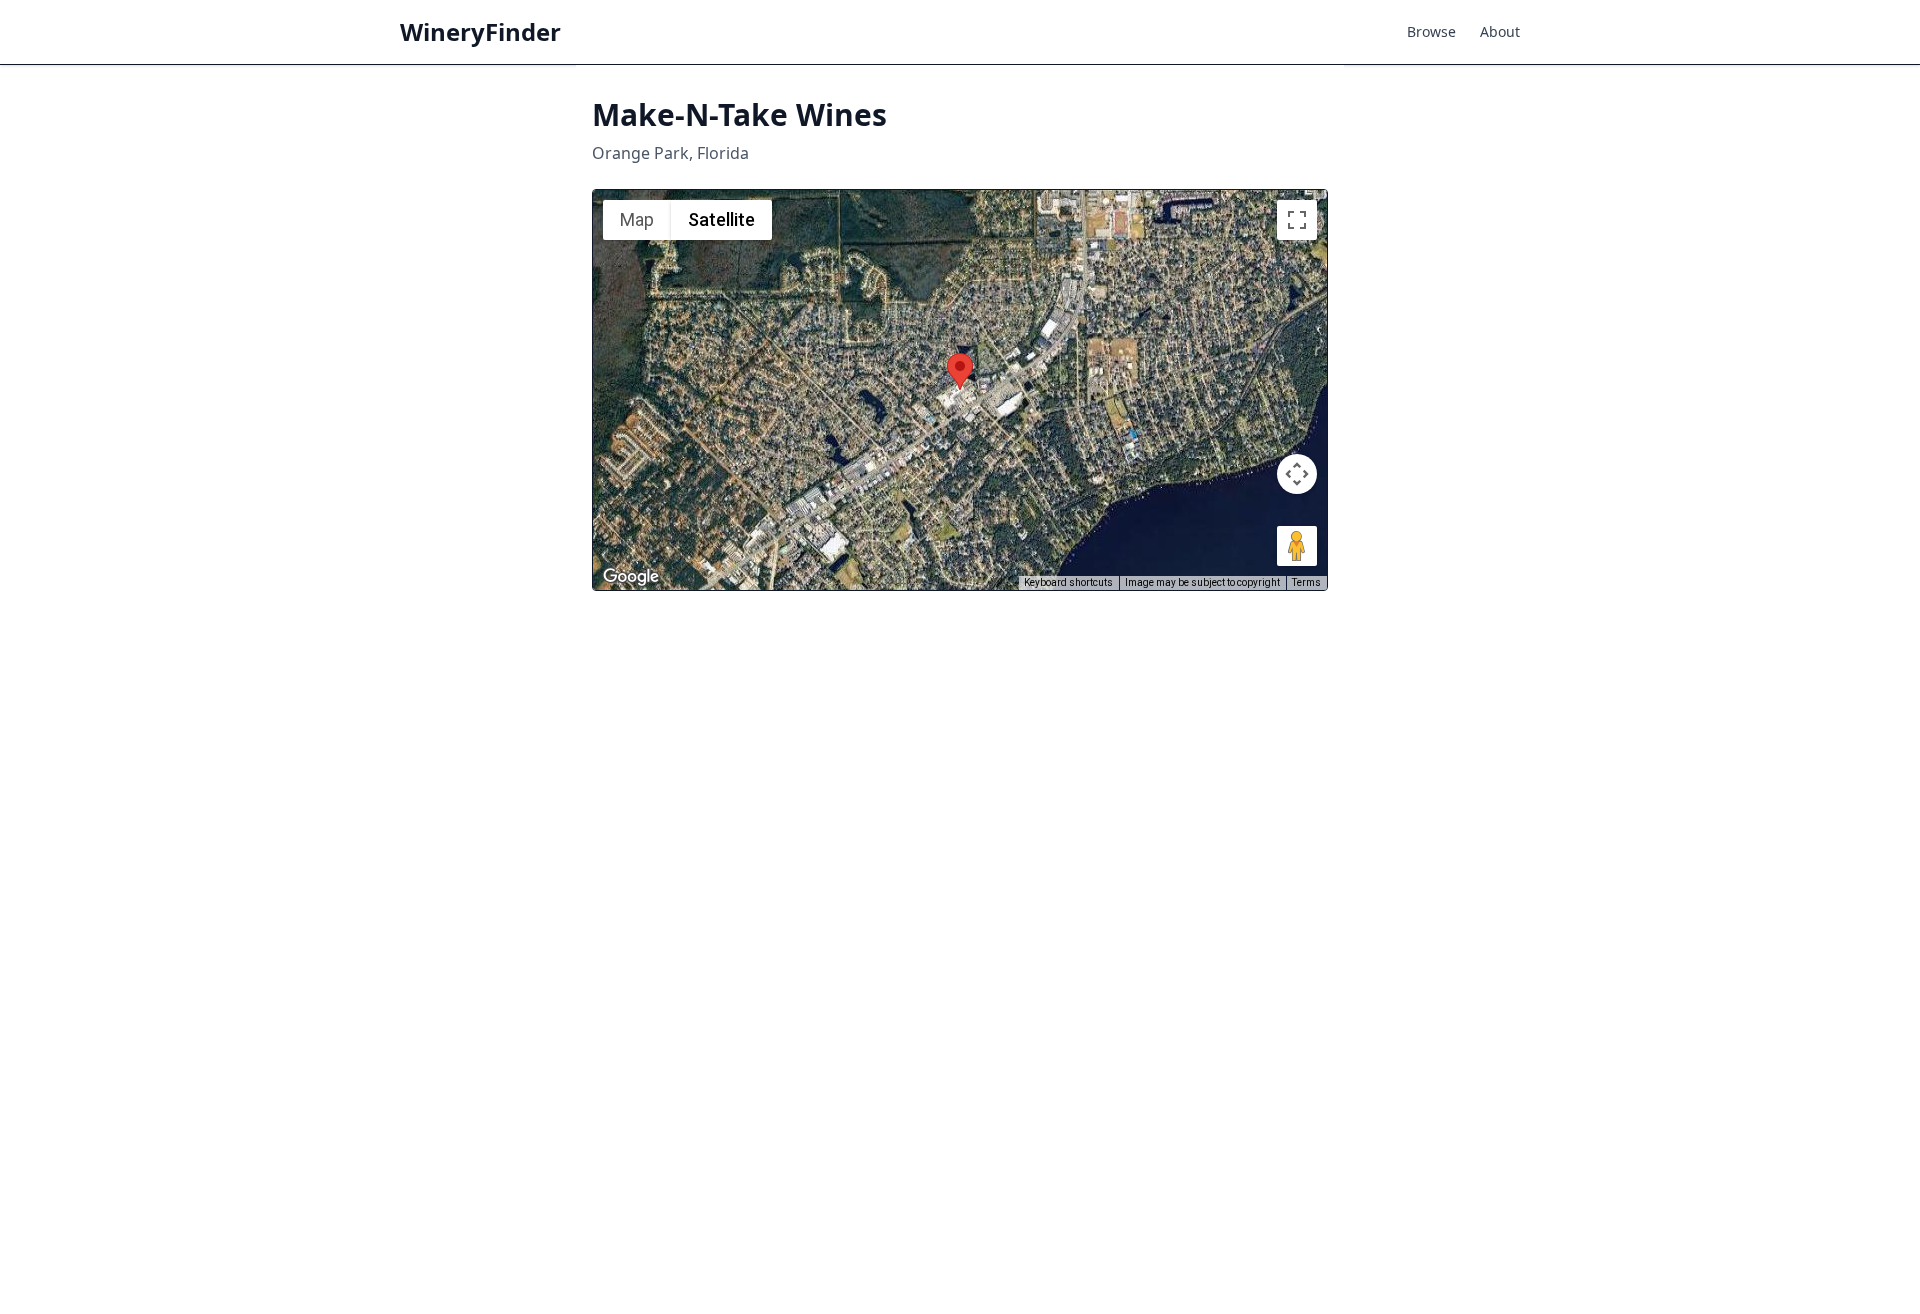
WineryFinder (480, 32)
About (1500, 31)
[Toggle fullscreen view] (1297, 220)
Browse (1431, 31)
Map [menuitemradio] (637, 219)
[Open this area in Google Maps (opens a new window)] (631, 577)
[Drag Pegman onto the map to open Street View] (1297, 546)
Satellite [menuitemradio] (721, 219)
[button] (960, 371)
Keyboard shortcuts (1068, 582)
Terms (1306, 582)
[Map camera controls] (1297, 474)
